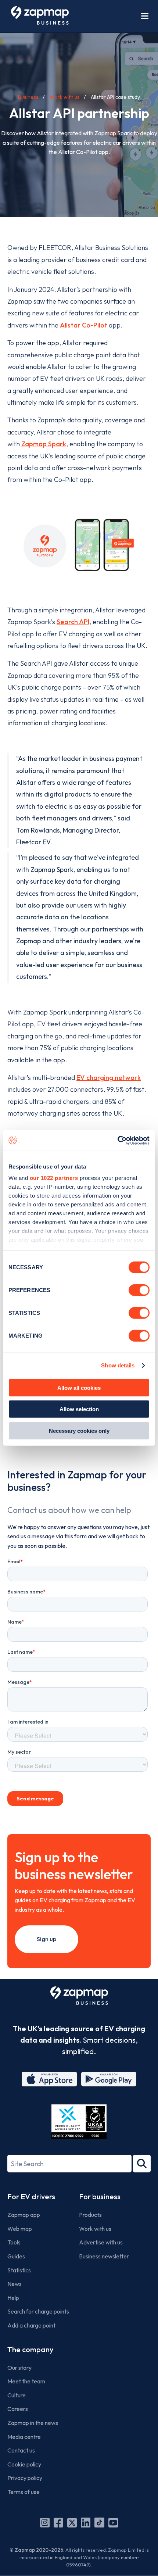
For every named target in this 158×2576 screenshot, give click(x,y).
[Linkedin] (86, 2523)
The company (30, 2349)
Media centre (24, 2437)
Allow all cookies (79, 1387)
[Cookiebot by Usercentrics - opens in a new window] (117, 1141)
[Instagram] (45, 2523)
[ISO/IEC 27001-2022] (79, 2122)
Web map (20, 2229)
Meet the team (26, 2381)
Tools (14, 2242)
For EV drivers (31, 2196)
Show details (118, 1365)
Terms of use (24, 2492)
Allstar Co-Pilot (84, 325)
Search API (73, 622)
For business (100, 2196)
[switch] (139, 1290)
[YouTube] (113, 2523)
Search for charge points (38, 2311)
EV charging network (109, 1078)
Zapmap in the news (33, 2423)
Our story (19, 2368)
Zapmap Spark (44, 444)
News (15, 2284)
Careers (18, 2409)
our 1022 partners (54, 1178)
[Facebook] (58, 2523)
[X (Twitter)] (72, 2523)
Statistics (19, 2270)
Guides (16, 2256)
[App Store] (49, 2079)
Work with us (65, 97)
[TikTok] (99, 2523)
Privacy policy (25, 2478)
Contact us (21, 2450)
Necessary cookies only (79, 1430)
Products (90, 2215)
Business (28, 97)
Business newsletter (104, 2256)
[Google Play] (109, 2079)
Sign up (46, 1939)
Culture (17, 2395)
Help (13, 2298)
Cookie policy (24, 2464)
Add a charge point (31, 2325)
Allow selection (79, 1409)
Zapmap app (24, 2215)
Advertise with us (101, 2242)
